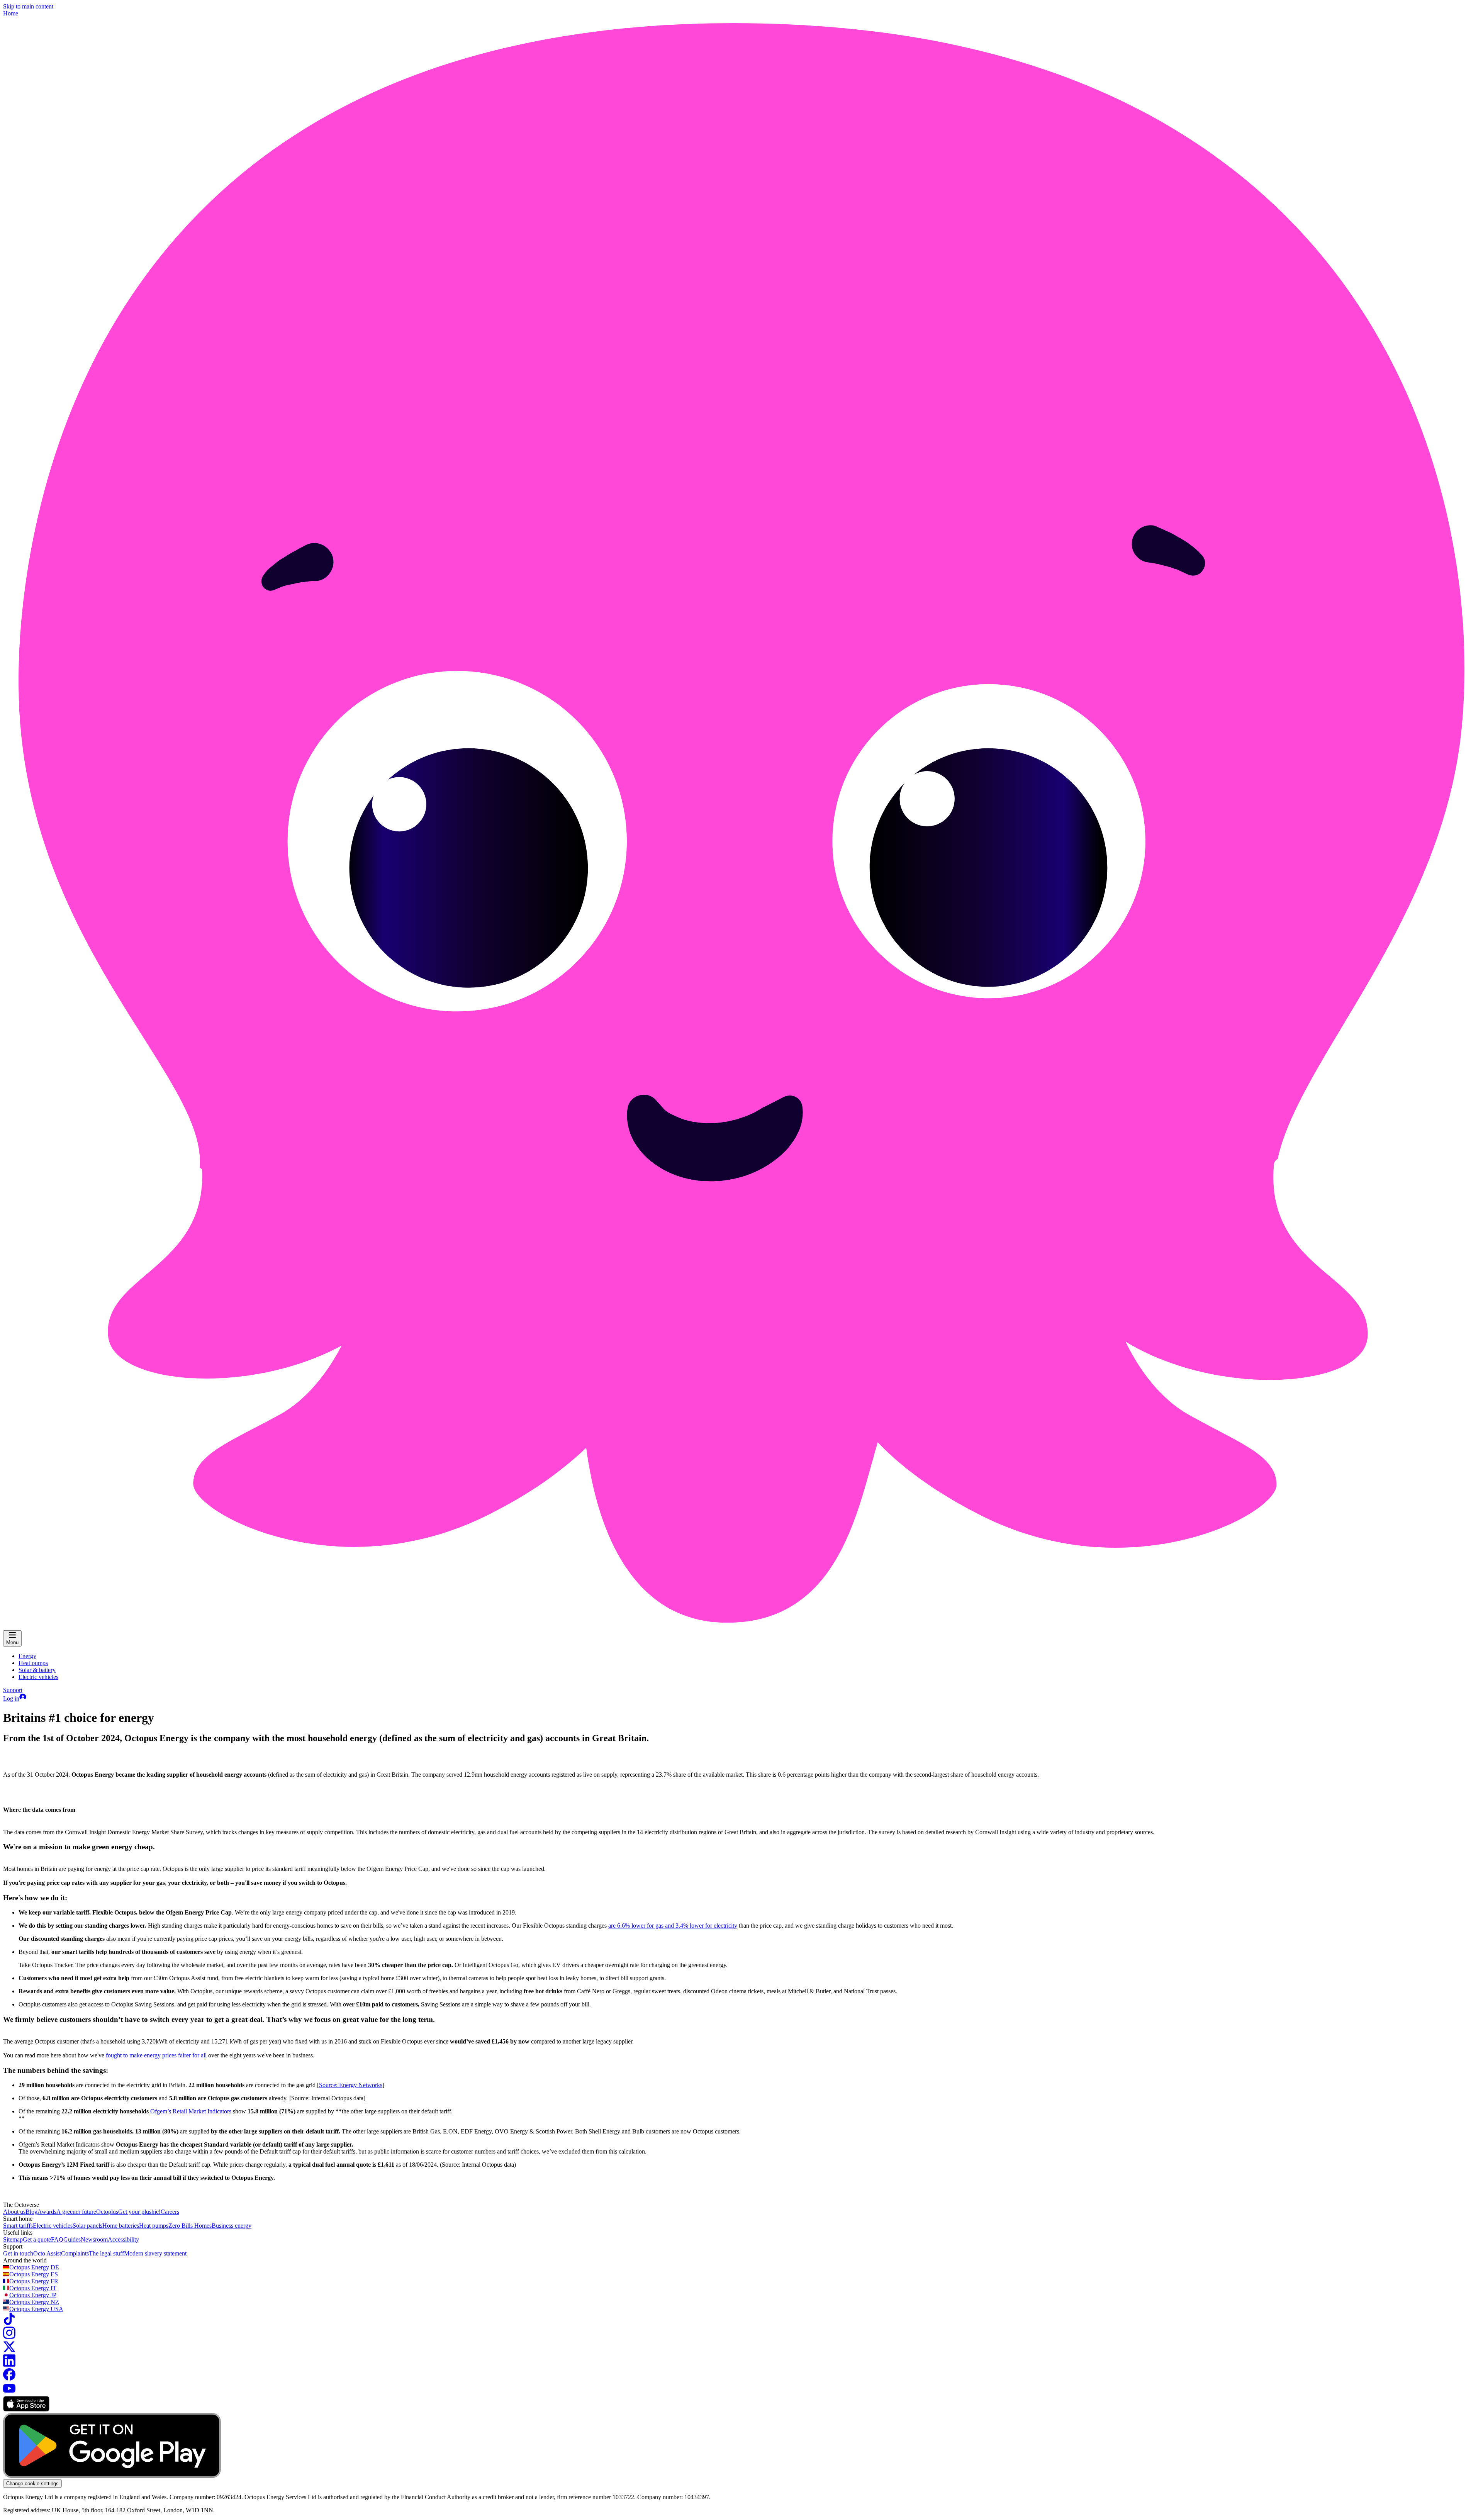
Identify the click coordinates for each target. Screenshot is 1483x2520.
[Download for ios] (26, 2409)
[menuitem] (27, 1656)
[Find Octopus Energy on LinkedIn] (9, 2365)
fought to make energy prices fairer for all (156, 2055)
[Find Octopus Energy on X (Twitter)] (9, 2351)
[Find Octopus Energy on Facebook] (9, 2378)
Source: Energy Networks (351, 2085)
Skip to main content (28, 6)
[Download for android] (112, 2476)
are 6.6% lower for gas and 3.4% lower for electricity (673, 1926)
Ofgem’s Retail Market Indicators (191, 2111)
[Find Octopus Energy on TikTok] (9, 2323)
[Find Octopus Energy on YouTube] (9, 2392)
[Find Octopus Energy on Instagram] (9, 2337)
